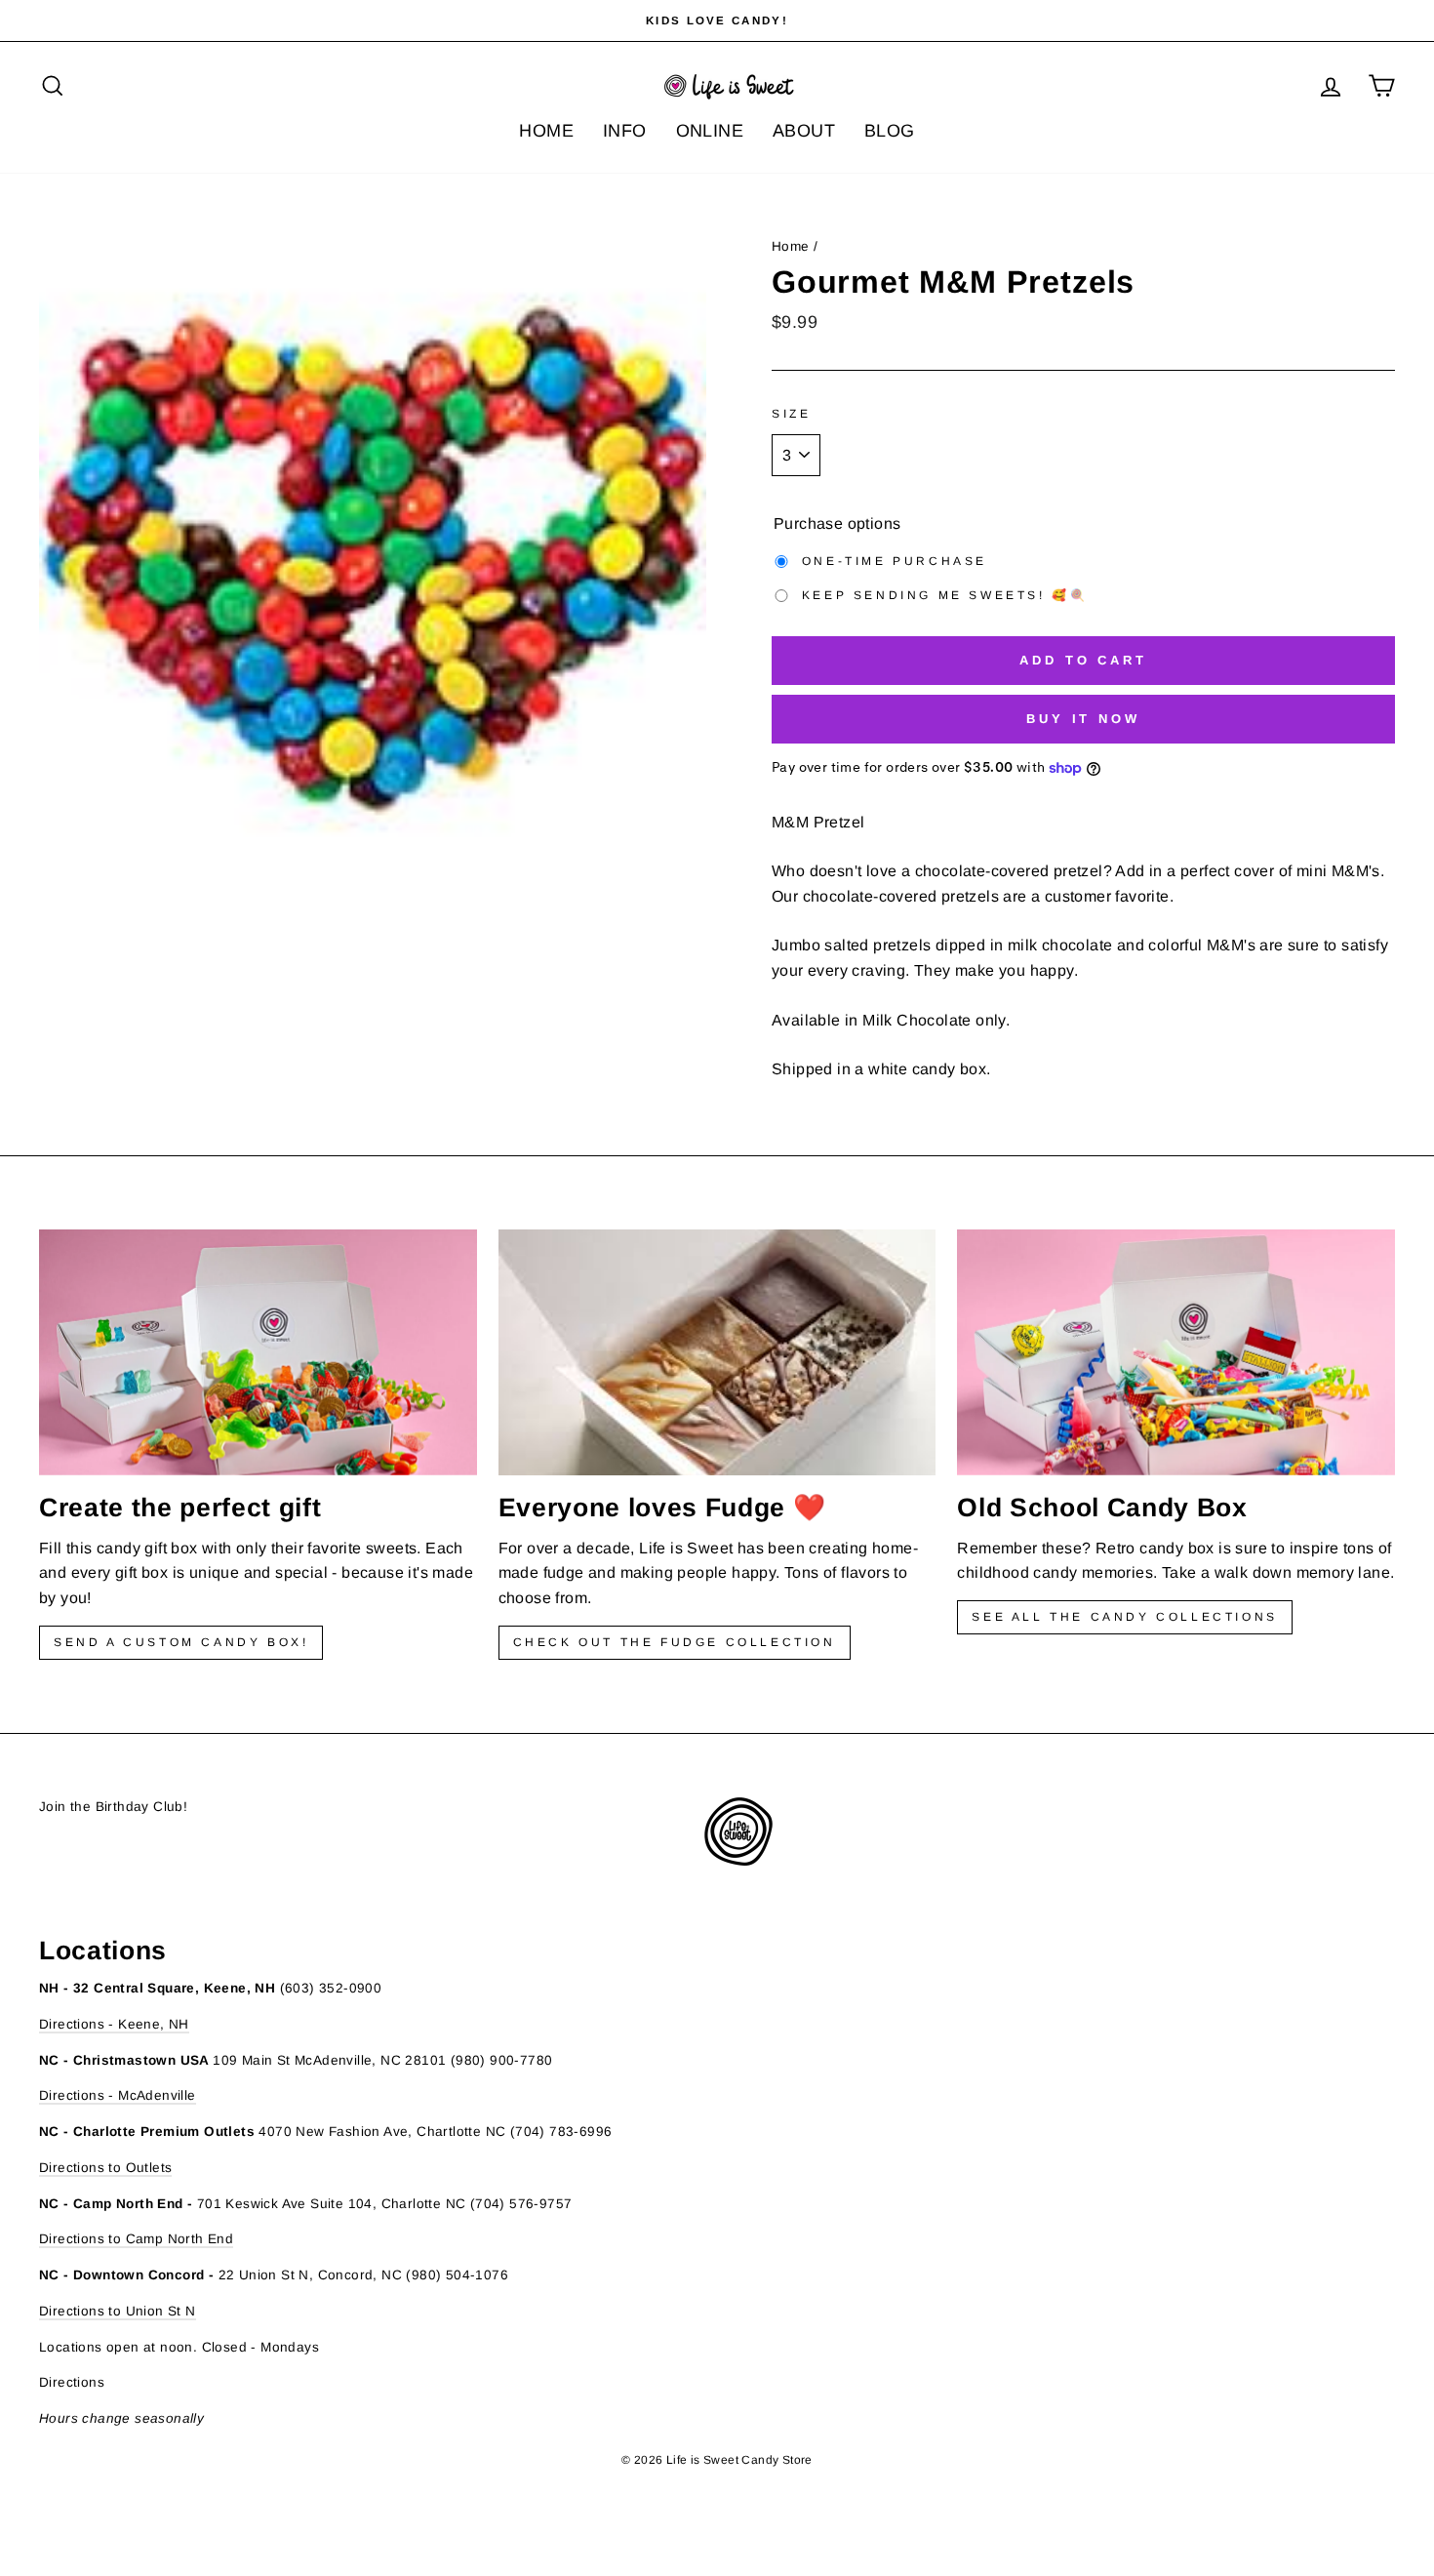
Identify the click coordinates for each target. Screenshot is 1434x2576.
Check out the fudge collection (675, 1642)
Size (791, 414)
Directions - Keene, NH (114, 2024)
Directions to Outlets (105, 2168)
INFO (625, 131)
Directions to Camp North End (136, 2239)
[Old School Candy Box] (1176, 1352)
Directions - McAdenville (118, 2095)
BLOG (890, 131)
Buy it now (1083, 719)
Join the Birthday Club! (113, 1807)
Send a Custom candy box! (181, 1642)
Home (791, 246)
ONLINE (710, 131)
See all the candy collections (1124, 1617)
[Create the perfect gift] (258, 1352)
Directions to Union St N (118, 2311)
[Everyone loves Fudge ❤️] (717, 1352)
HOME (546, 131)
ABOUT (804, 131)
